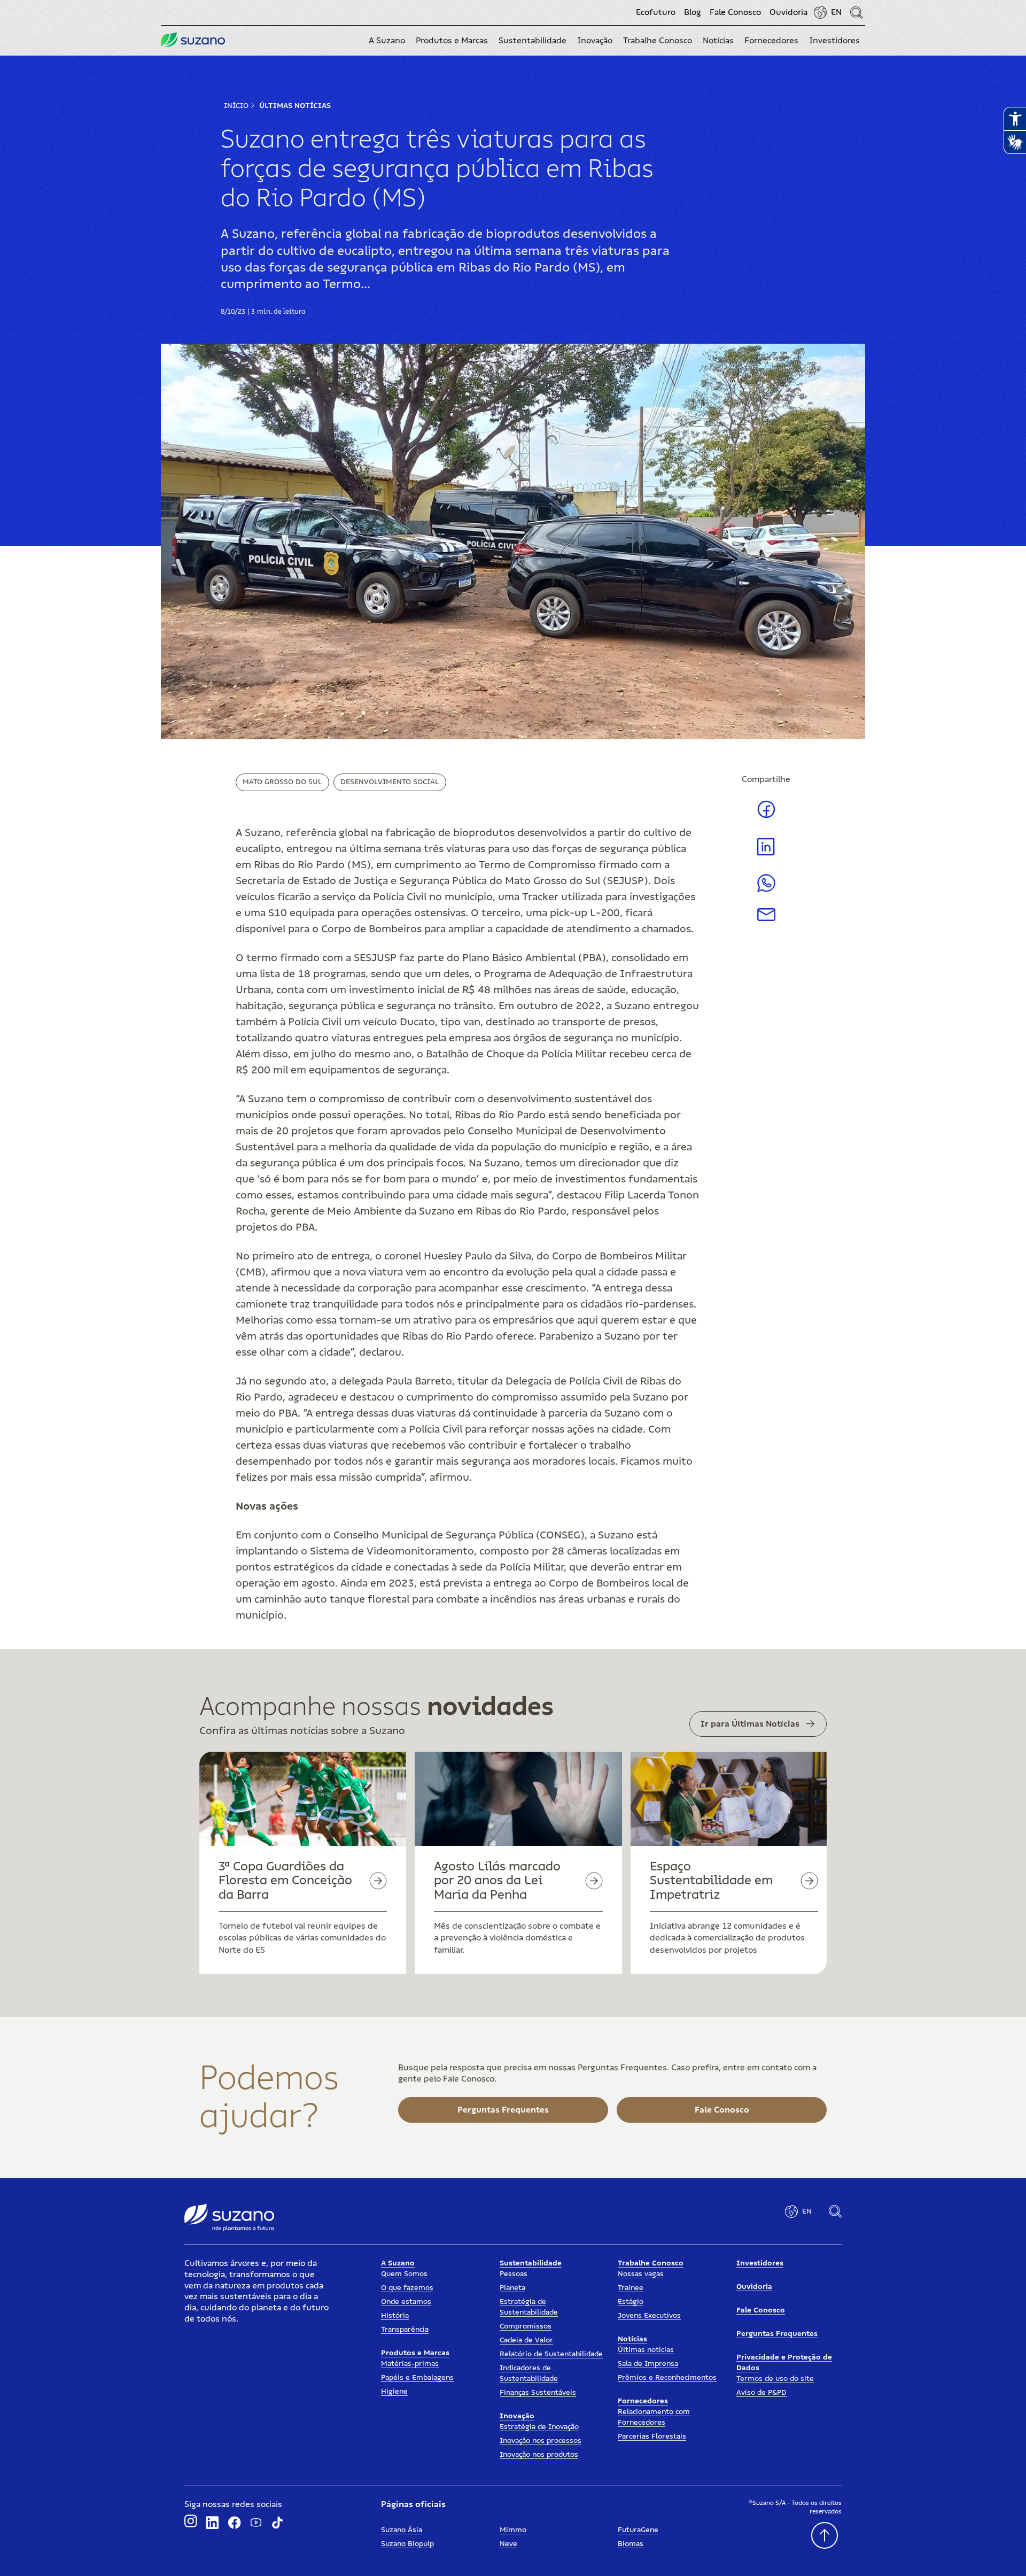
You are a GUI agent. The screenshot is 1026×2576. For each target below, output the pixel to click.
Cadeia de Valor (526, 2340)
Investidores (760, 2263)
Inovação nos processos (541, 2441)
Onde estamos (406, 2302)
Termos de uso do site (775, 2379)
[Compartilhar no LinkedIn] (766, 855)
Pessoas (514, 2274)
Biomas (631, 2544)
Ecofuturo (656, 12)
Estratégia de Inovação (539, 2427)
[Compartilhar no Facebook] (766, 817)
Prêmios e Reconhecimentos (667, 2378)
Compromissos (526, 2326)
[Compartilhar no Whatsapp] (766, 889)
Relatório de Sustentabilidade (551, 2354)
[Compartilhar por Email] (766, 918)
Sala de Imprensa (648, 2364)
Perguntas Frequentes (777, 2334)
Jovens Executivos (649, 2316)
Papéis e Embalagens (417, 2378)
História (395, 2316)
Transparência (405, 2330)
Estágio (631, 2302)
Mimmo (513, 2530)
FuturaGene (638, 2530)
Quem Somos (404, 2274)
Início (236, 106)
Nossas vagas (641, 2274)
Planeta (512, 2288)
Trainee (631, 2288)
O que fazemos (407, 2288)
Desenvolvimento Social (390, 782)
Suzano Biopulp (407, 2544)
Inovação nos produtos (539, 2455)
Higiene (394, 2392)
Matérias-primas (410, 2364)
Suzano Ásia (402, 2530)
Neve (508, 2544)
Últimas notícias (646, 2350)
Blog (693, 12)
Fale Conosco (735, 12)
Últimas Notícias (295, 106)
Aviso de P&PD (761, 2393)
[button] (387, 41)
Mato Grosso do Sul (282, 782)
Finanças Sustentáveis (538, 2393)
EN (836, 12)
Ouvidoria (788, 12)
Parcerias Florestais (652, 2436)
